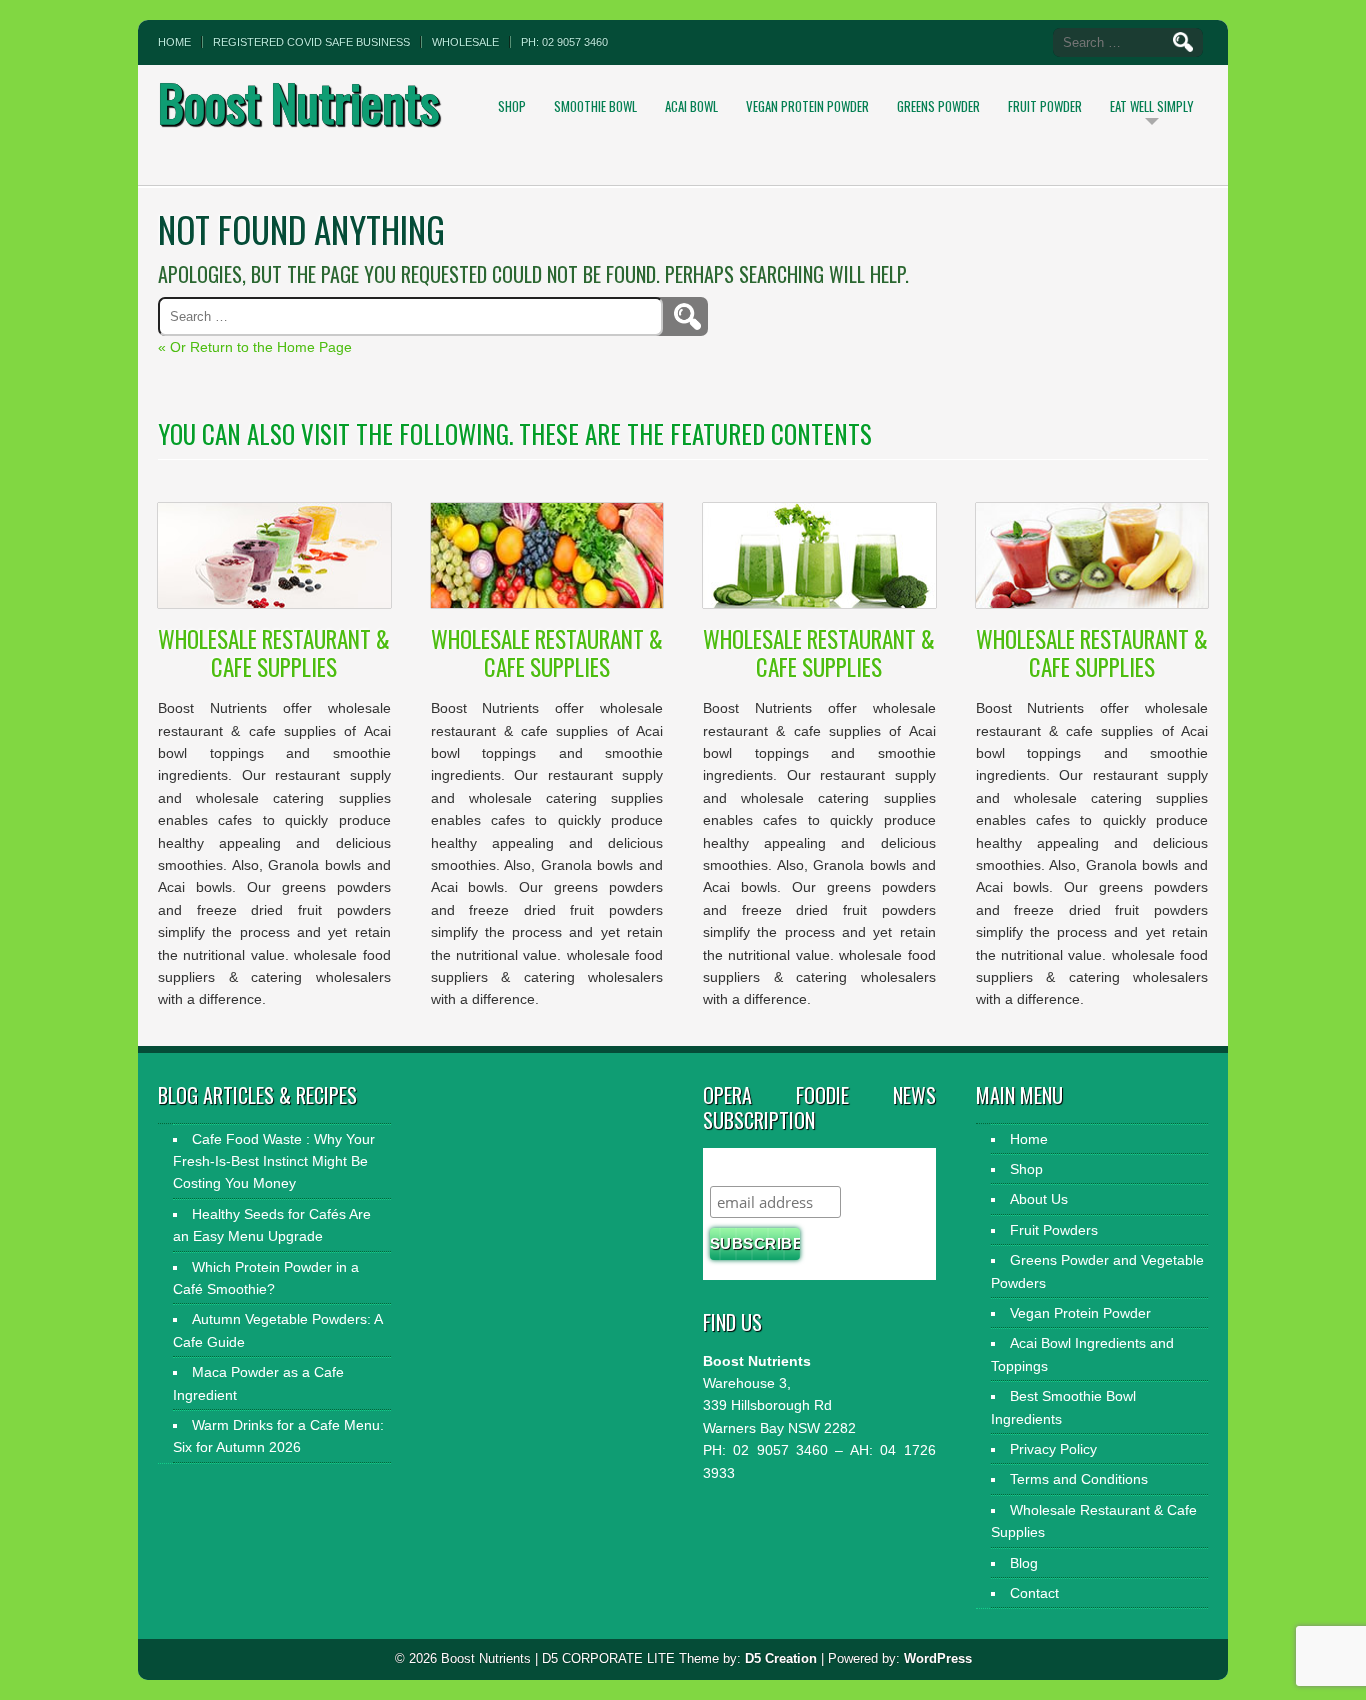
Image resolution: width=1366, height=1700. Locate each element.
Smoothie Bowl (595, 106)
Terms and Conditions (1079, 1479)
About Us (1039, 1199)
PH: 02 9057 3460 (564, 42)
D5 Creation (781, 1658)
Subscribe (749, 1166)
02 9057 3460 (777, 1450)
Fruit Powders (1054, 1230)
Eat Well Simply (1152, 106)
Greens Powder (938, 106)
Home (174, 42)
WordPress (938, 1658)
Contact (1034, 1593)
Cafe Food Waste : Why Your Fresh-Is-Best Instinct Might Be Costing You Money (274, 1161)
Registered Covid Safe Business (311, 42)
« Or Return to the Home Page (255, 347)
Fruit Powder (1045, 106)
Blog (1024, 1563)
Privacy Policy (1053, 1449)
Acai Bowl (691, 106)
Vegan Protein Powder (807, 106)
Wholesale (465, 42)
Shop (512, 106)
